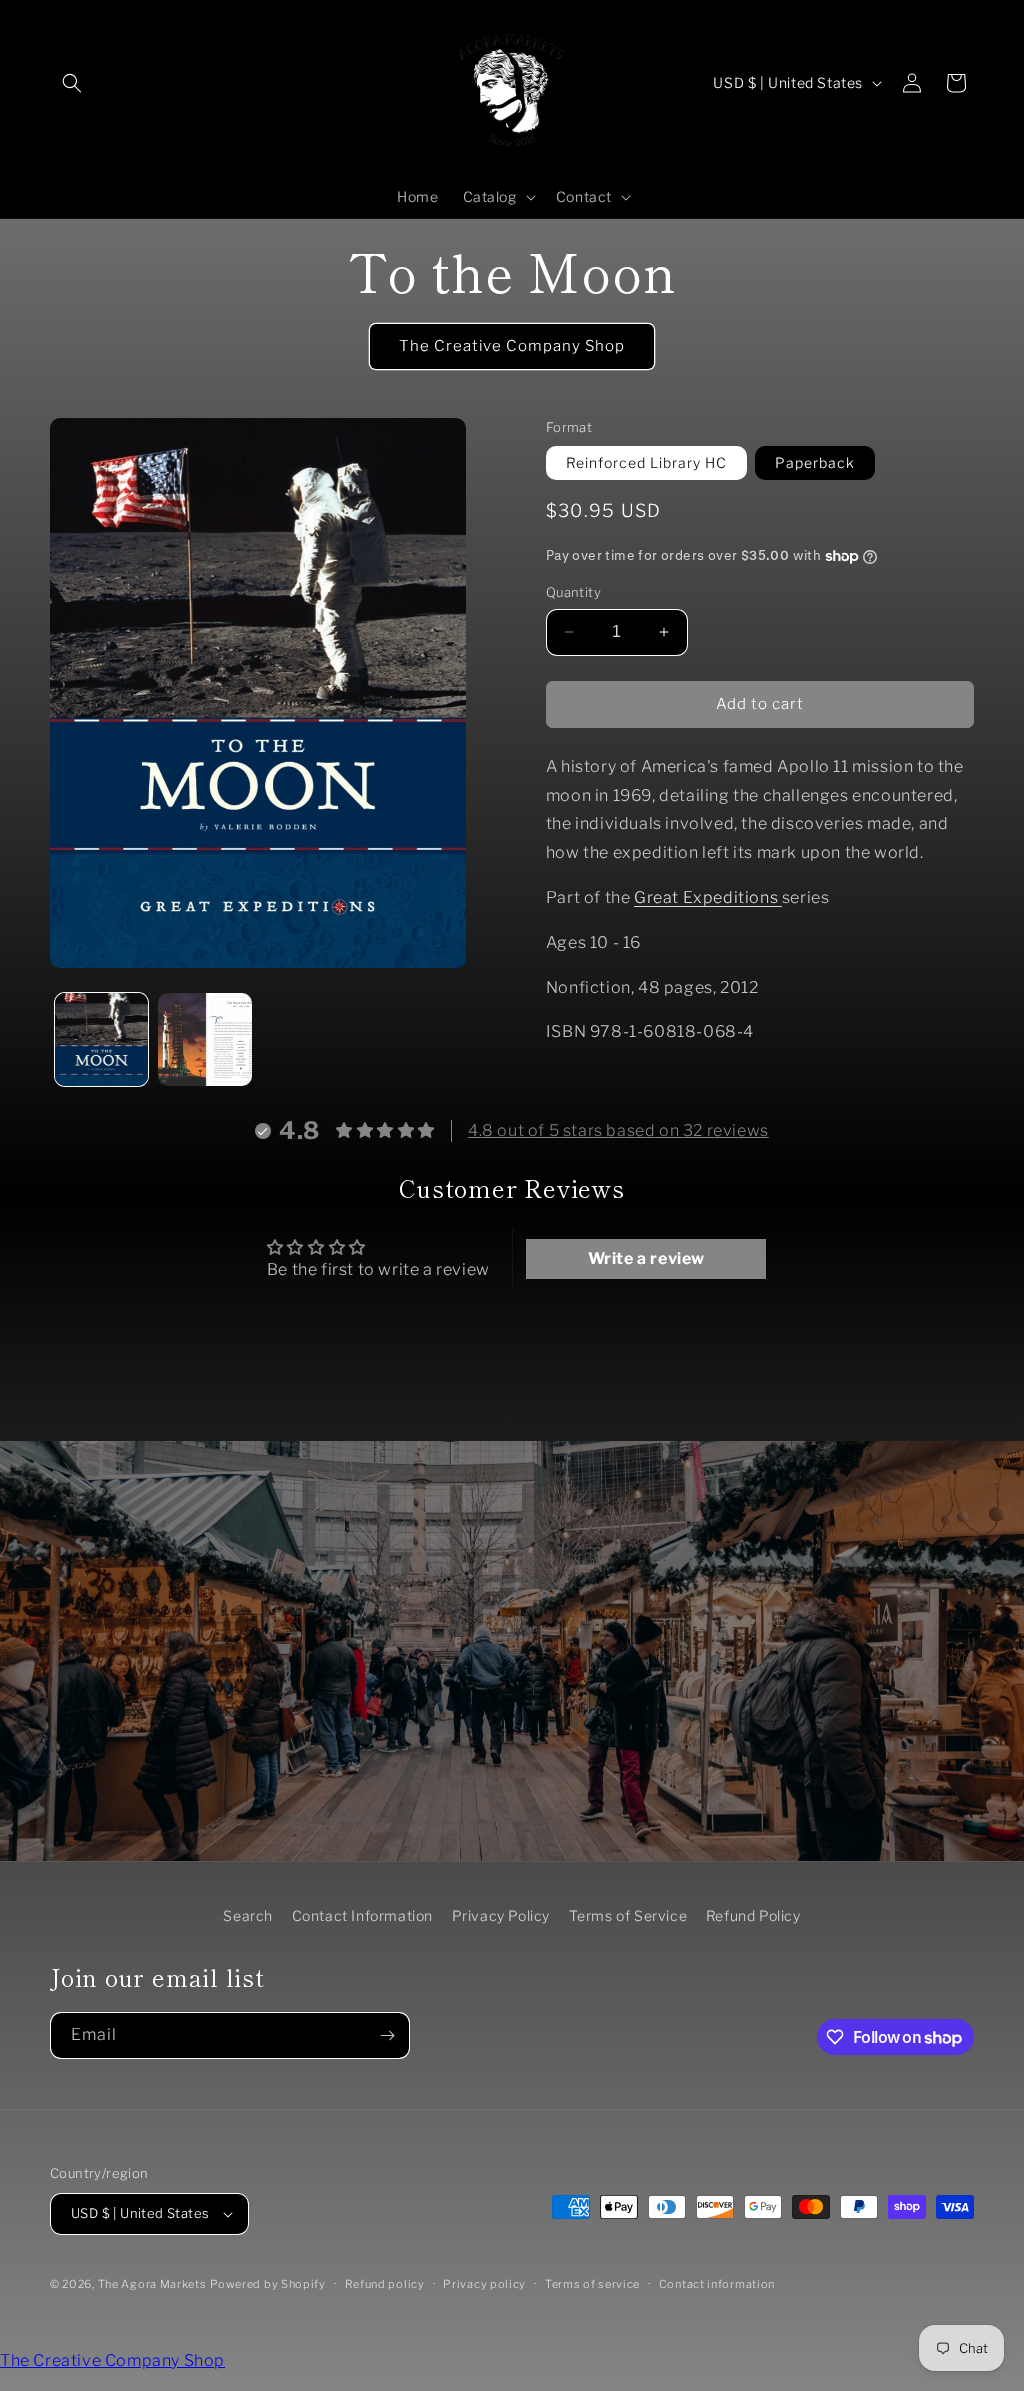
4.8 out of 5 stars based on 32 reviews (618, 1130)
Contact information (717, 2284)
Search (248, 1915)
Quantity (573, 592)
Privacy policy (484, 2284)
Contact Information (362, 1915)
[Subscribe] (387, 2035)
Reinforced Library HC (646, 462)
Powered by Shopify (268, 2284)
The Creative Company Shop (512, 346)
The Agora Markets (152, 2284)
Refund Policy (753, 1915)
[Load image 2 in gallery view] (204, 1039)
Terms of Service (628, 1915)
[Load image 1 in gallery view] (101, 1039)
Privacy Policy (501, 1915)
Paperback (815, 462)
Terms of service (592, 2284)
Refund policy (385, 2284)
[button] (72, 83)
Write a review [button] (646, 1258)
